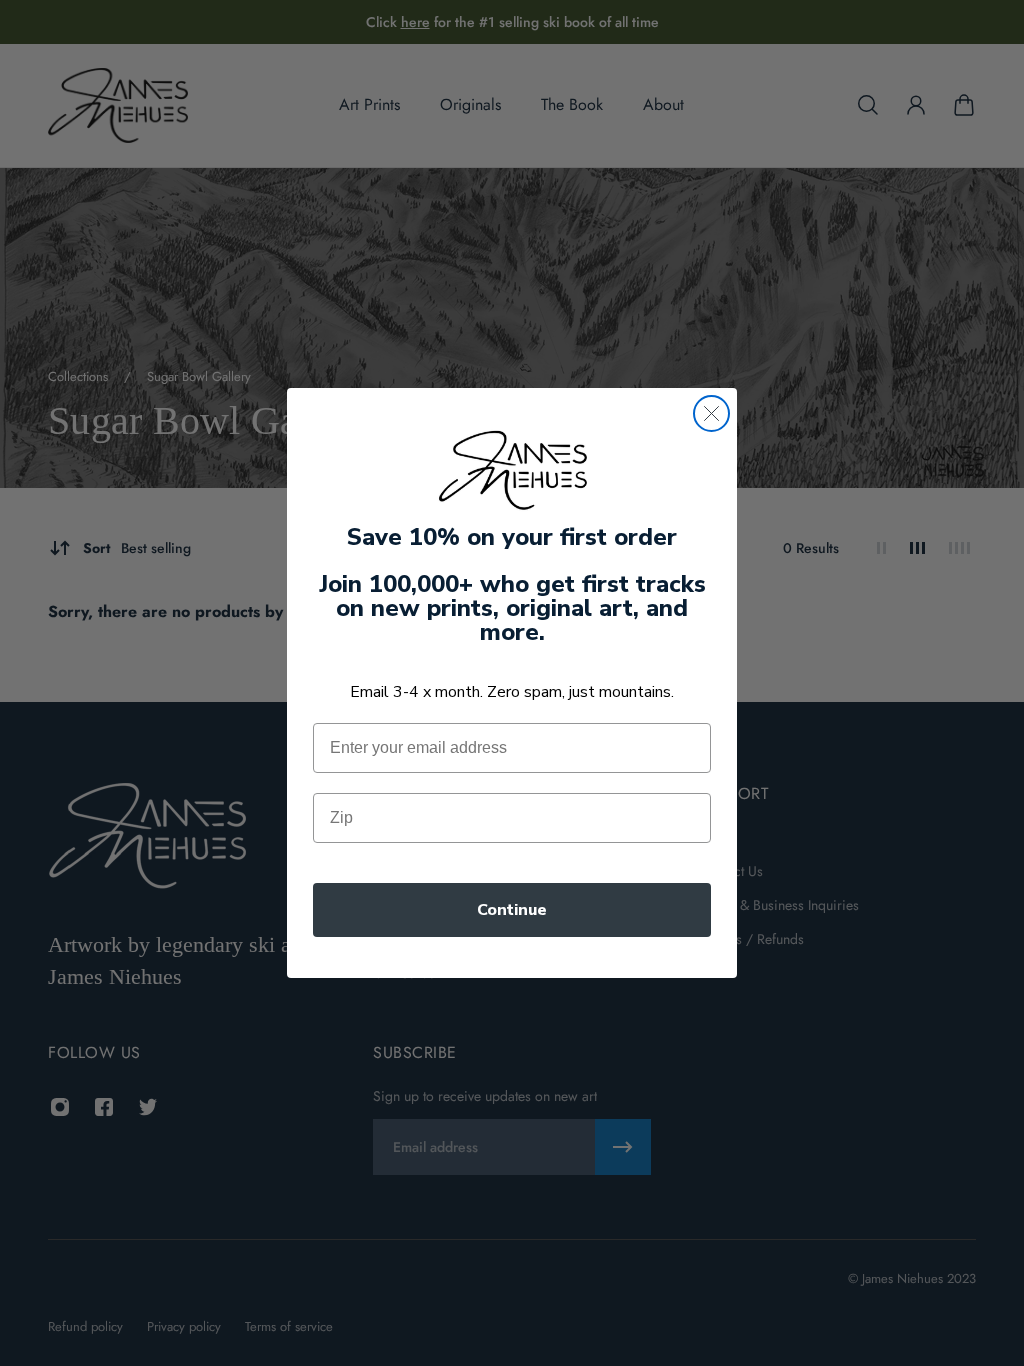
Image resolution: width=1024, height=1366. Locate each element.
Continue (512, 910)
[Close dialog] (711, 413)
